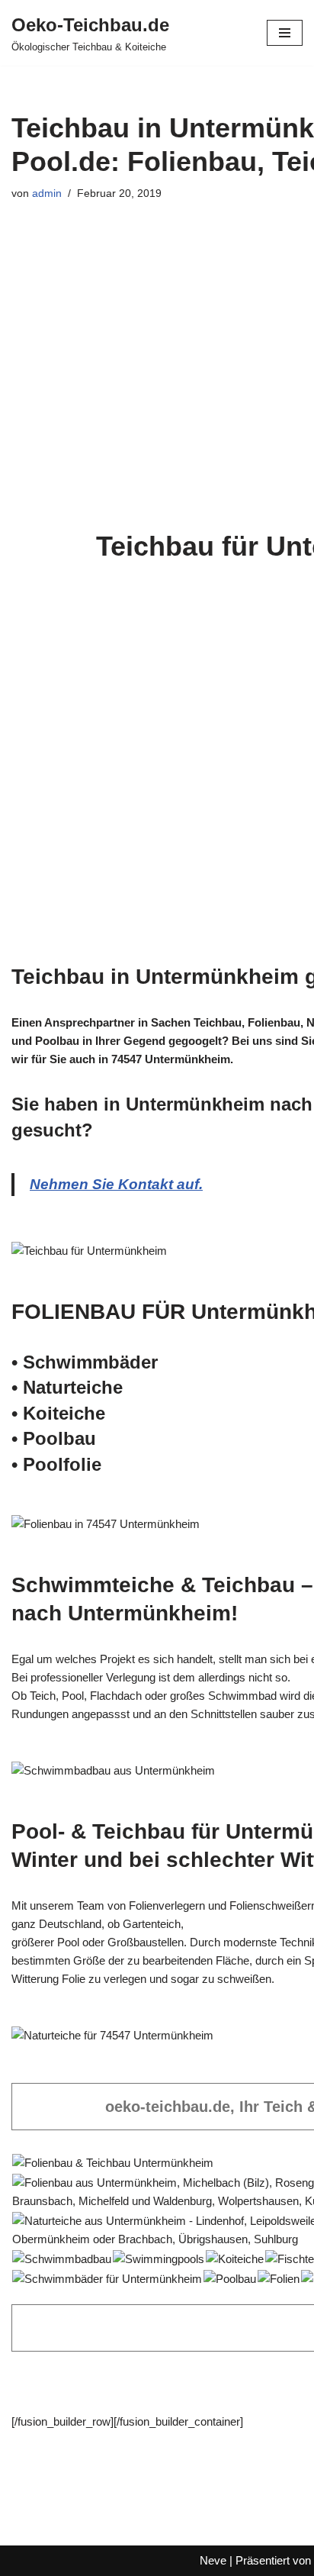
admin (47, 193)
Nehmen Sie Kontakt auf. (116, 1184)
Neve (213, 2560)
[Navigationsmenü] (285, 33)
